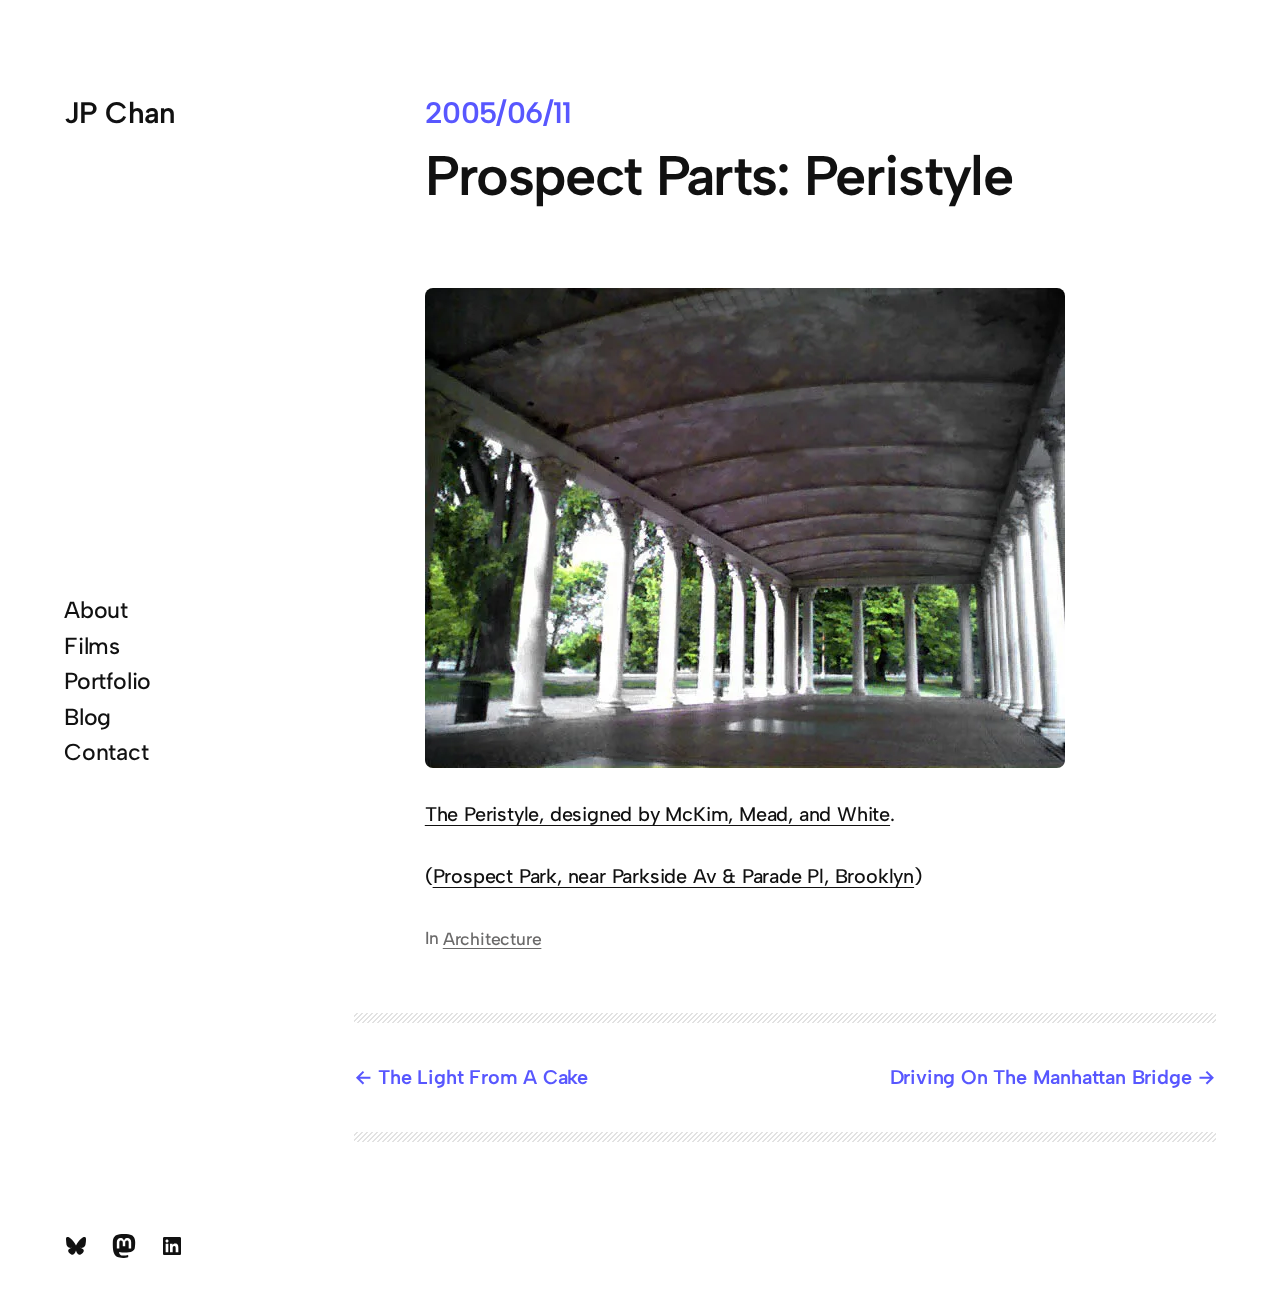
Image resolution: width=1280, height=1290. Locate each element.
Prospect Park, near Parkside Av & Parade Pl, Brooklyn (674, 876)
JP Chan (120, 112)
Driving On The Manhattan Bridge (1041, 1077)
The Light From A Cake (483, 1077)
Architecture (492, 938)
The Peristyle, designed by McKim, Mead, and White (657, 814)
